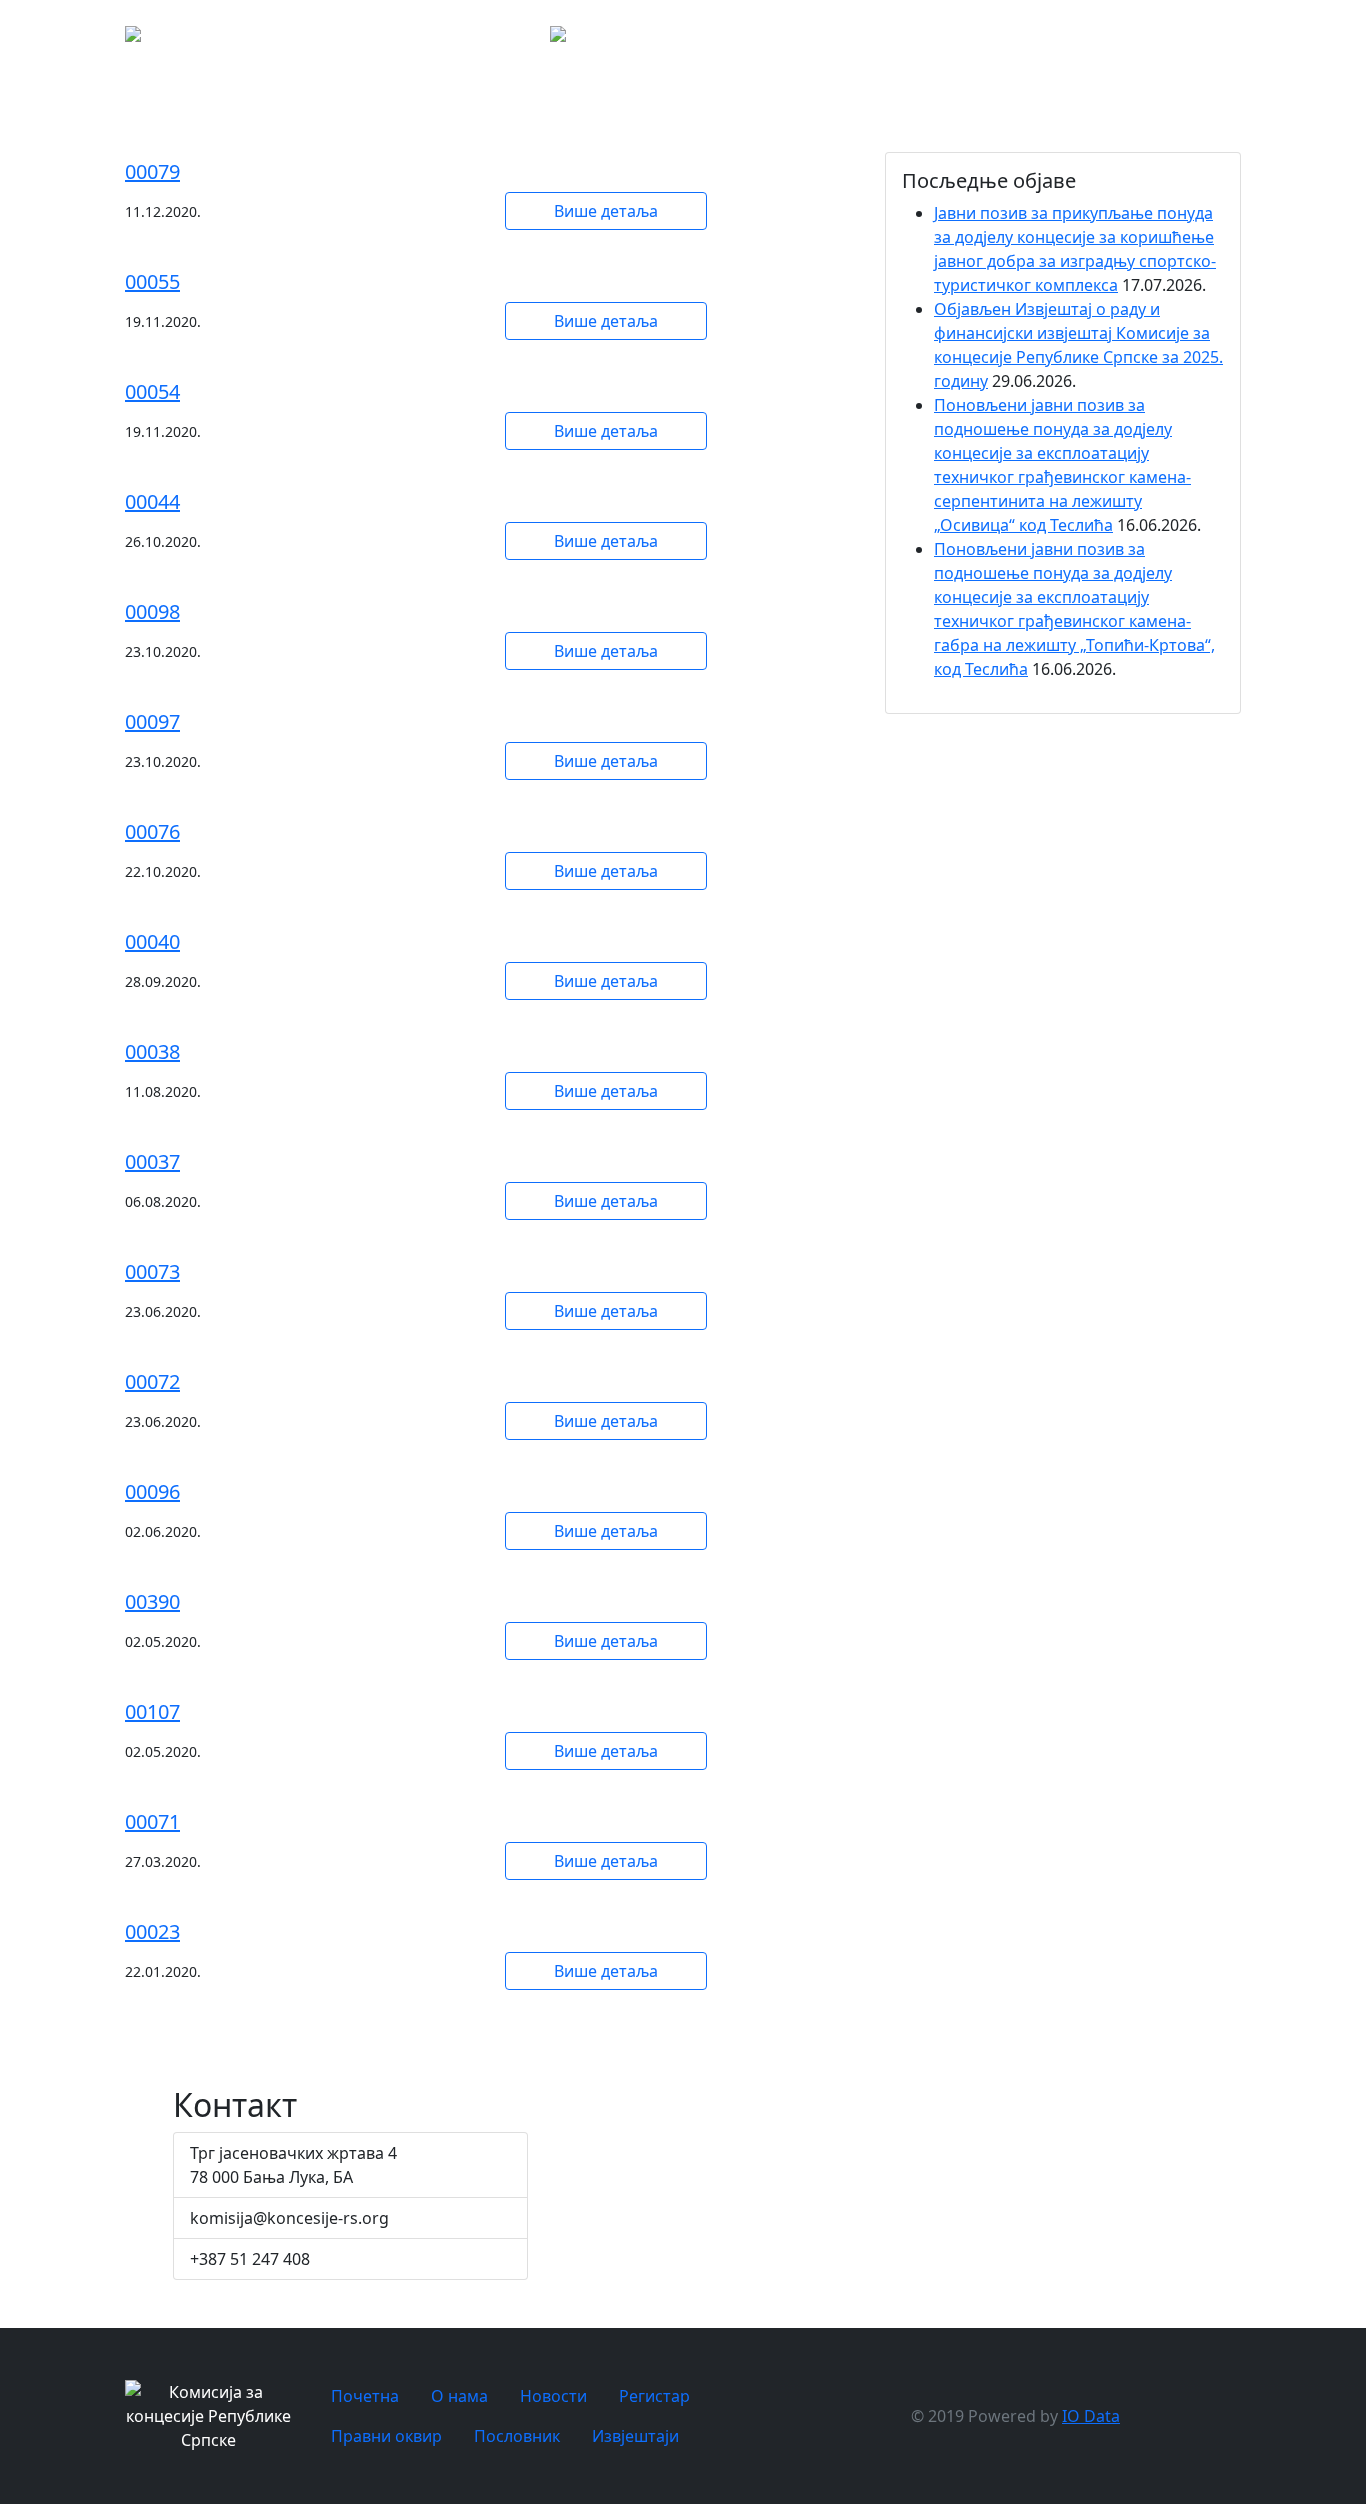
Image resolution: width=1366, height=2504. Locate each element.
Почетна (996, 40)
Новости (1135, 40)
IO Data (1091, 2416)
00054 (152, 391)
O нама (1066, 40)
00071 (152, 1821)
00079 (152, 171)
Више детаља (606, 211)
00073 (152, 1271)
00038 (152, 1051)
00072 (152, 1381)
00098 (152, 611)
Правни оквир (1302, 40)
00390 (152, 1601)
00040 (152, 941)
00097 (152, 721)
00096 (152, 1491)
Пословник (517, 2436)
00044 (152, 501)
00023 (152, 1931)
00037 (152, 1161)
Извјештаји (635, 2436)
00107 (152, 1711)
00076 (152, 831)
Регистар (1220, 40)
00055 (152, 281)
